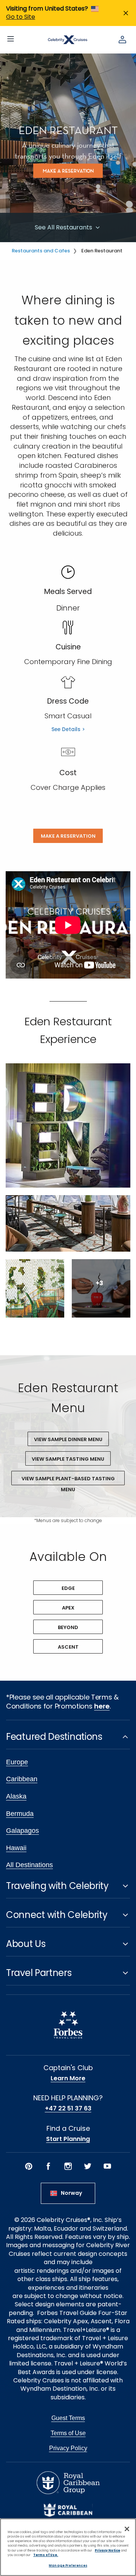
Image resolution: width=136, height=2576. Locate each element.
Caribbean (22, 1779)
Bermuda (20, 1814)
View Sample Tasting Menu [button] (68, 1459)
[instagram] (68, 2166)
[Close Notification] (126, 13)
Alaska (16, 1796)
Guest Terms (68, 2418)
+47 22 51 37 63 (68, 2109)
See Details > (68, 729)
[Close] (127, 2529)
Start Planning (68, 2139)
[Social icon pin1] (29, 2166)
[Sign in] (122, 40)
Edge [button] (68, 1588)
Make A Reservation (68, 836)
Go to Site (21, 17)
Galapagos (22, 1831)
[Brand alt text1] (68, 2510)
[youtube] (107, 2166)
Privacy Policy (68, 2448)
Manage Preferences (68, 2565)
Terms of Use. (46, 2555)
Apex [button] (68, 1608)
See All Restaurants (64, 227)
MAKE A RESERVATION (68, 171)
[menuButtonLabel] (11, 40)
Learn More (68, 2078)
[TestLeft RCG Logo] (68, 2483)
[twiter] (88, 2166)
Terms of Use (68, 2433)
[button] (68, 1125)
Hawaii (16, 1848)
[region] (68, 2547)
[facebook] (48, 2166)
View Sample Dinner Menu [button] (68, 1439)
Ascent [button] (68, 1647)
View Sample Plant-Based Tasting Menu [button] (68, 1480)
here (102, 1706)
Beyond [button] (68, 1627)
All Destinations (29, 1865)
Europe (17, 1762)
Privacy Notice (107, 2550)
